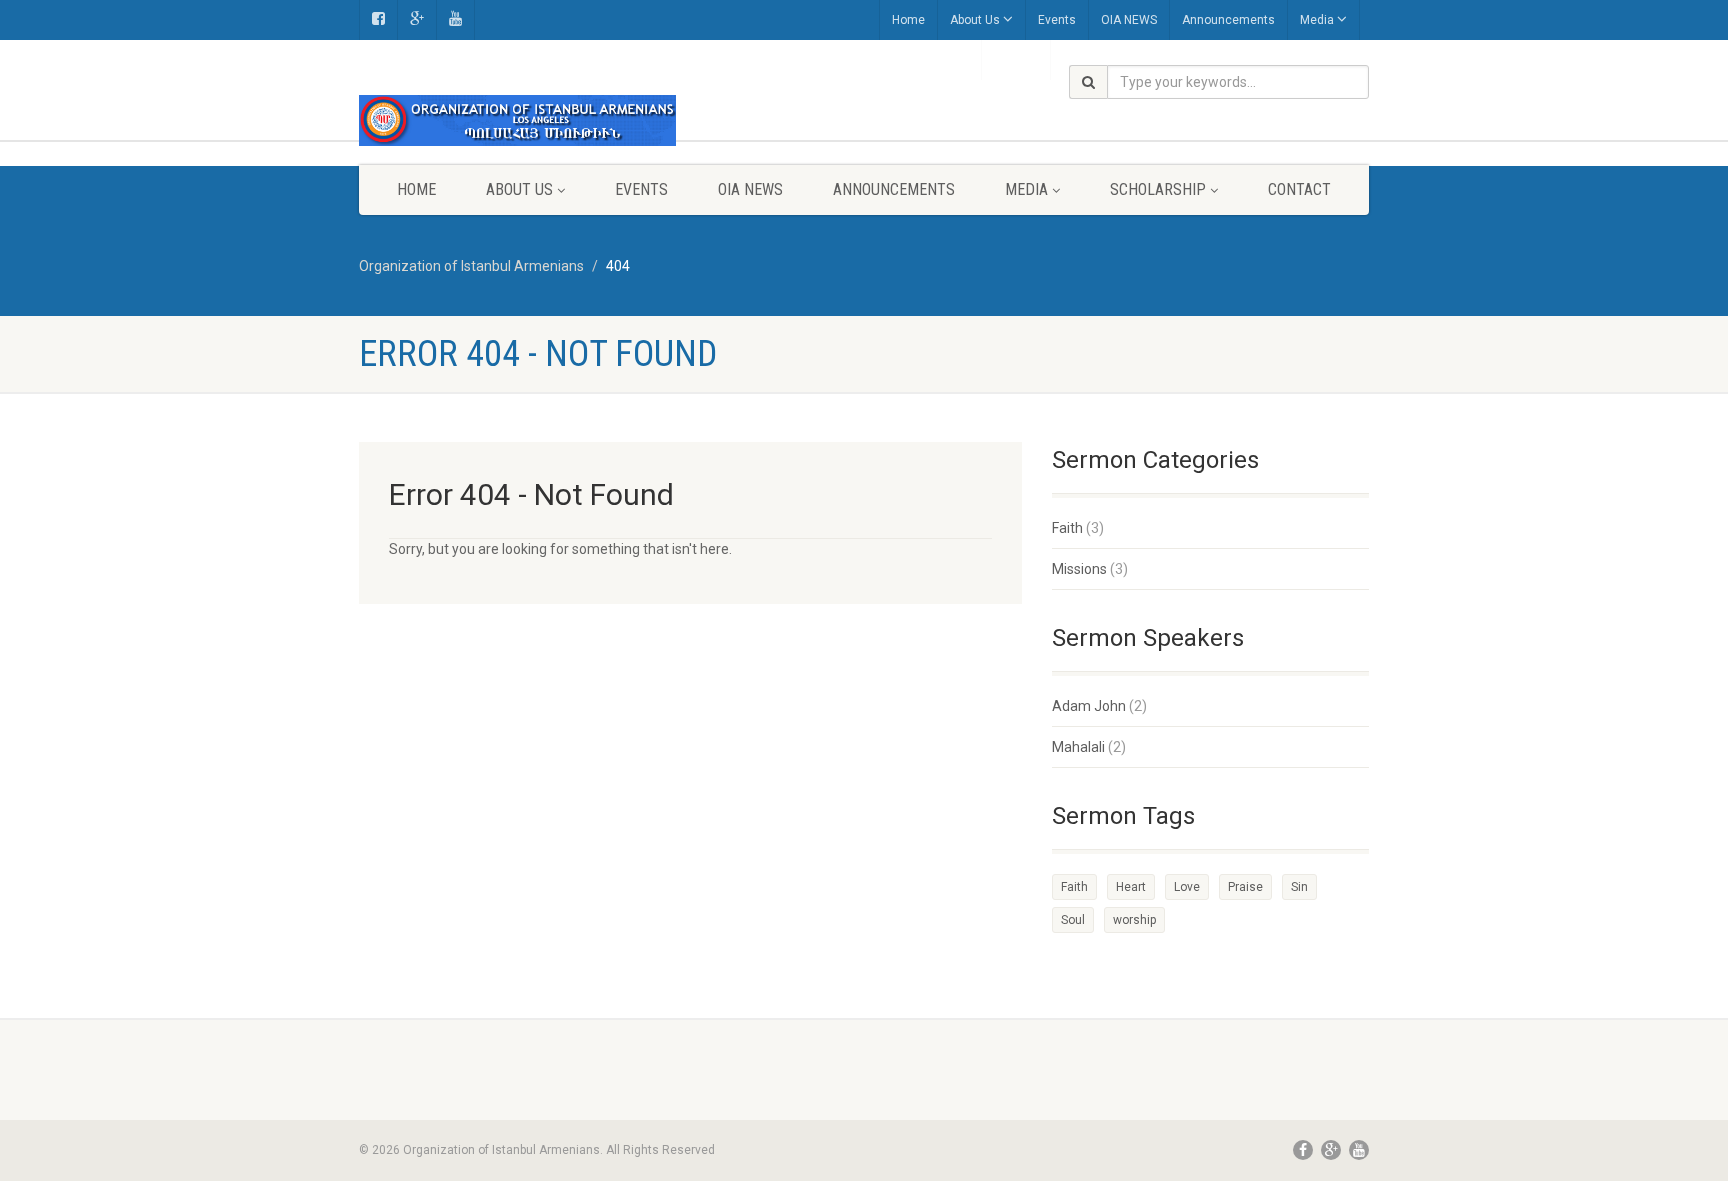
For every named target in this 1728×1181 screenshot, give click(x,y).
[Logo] (517, 120)
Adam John (1089, 706)
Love (1187, 887)
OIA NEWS (1129, 20)
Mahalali (1078, 747)
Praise (1245, 887)
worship (1134, 920)
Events (1057, 20)
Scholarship (1158, 189)
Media (1317, 20)
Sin (1299, 887)
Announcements (1228, 20)
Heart (1131, 887)
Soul (1073, 920)
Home (908, 20)
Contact (1299, 189)
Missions (1079, 569)
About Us (975, 20)
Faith (1067, 528)
